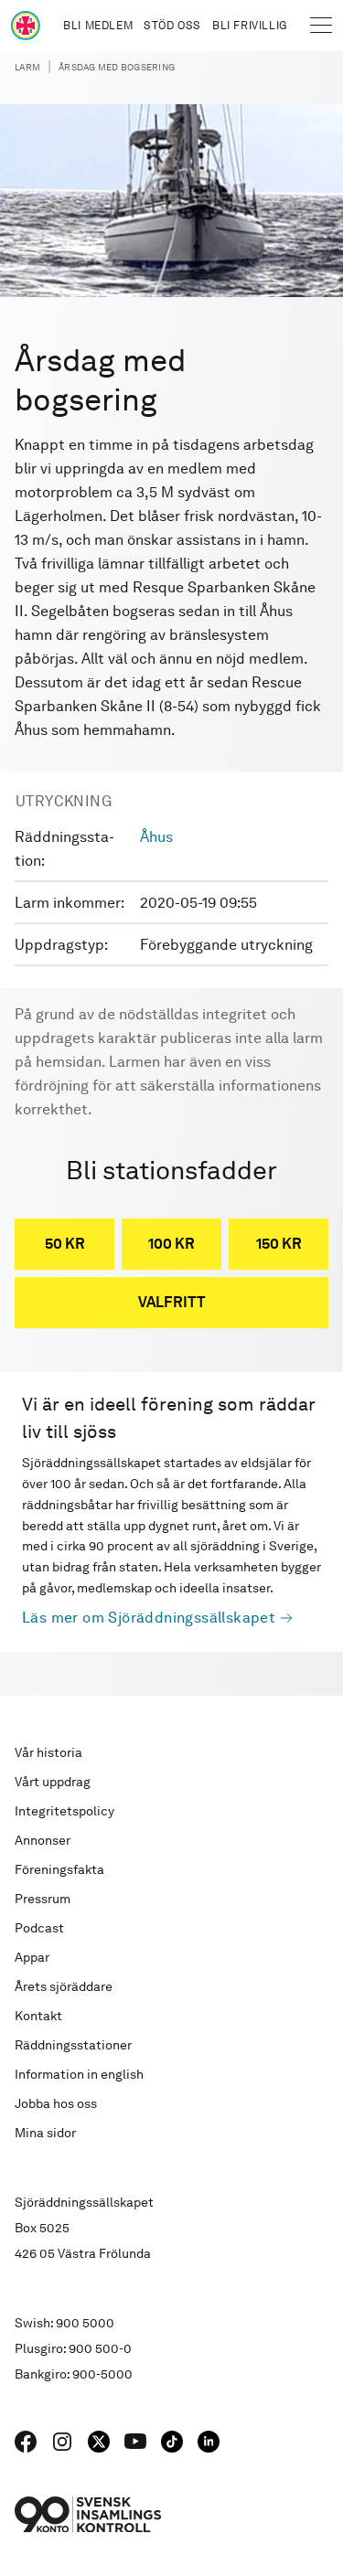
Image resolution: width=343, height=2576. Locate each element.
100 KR (171, 1244)
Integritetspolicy (64, 1811)
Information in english (79, 2074)
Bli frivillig (250, 26)
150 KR (279, 1244)
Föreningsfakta (59, 1869)
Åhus (156, 837)
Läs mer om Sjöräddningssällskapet (149, 1618)
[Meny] (321, 26)
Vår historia (48, 1752)
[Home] (26, 26)
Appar (32, 1957)
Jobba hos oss (56, 2103)
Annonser (43, 1840)
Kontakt (38, 2016)
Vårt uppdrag (53, 1782)
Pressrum (43, 1899)
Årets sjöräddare (64, 1986)
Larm (27, 67)
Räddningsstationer (73, 2045)
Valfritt (172, 1302)
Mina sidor (45, 2133)
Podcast (39, 1928)
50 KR (65, 1244)
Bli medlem (98, 26)
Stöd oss (172, 26)
